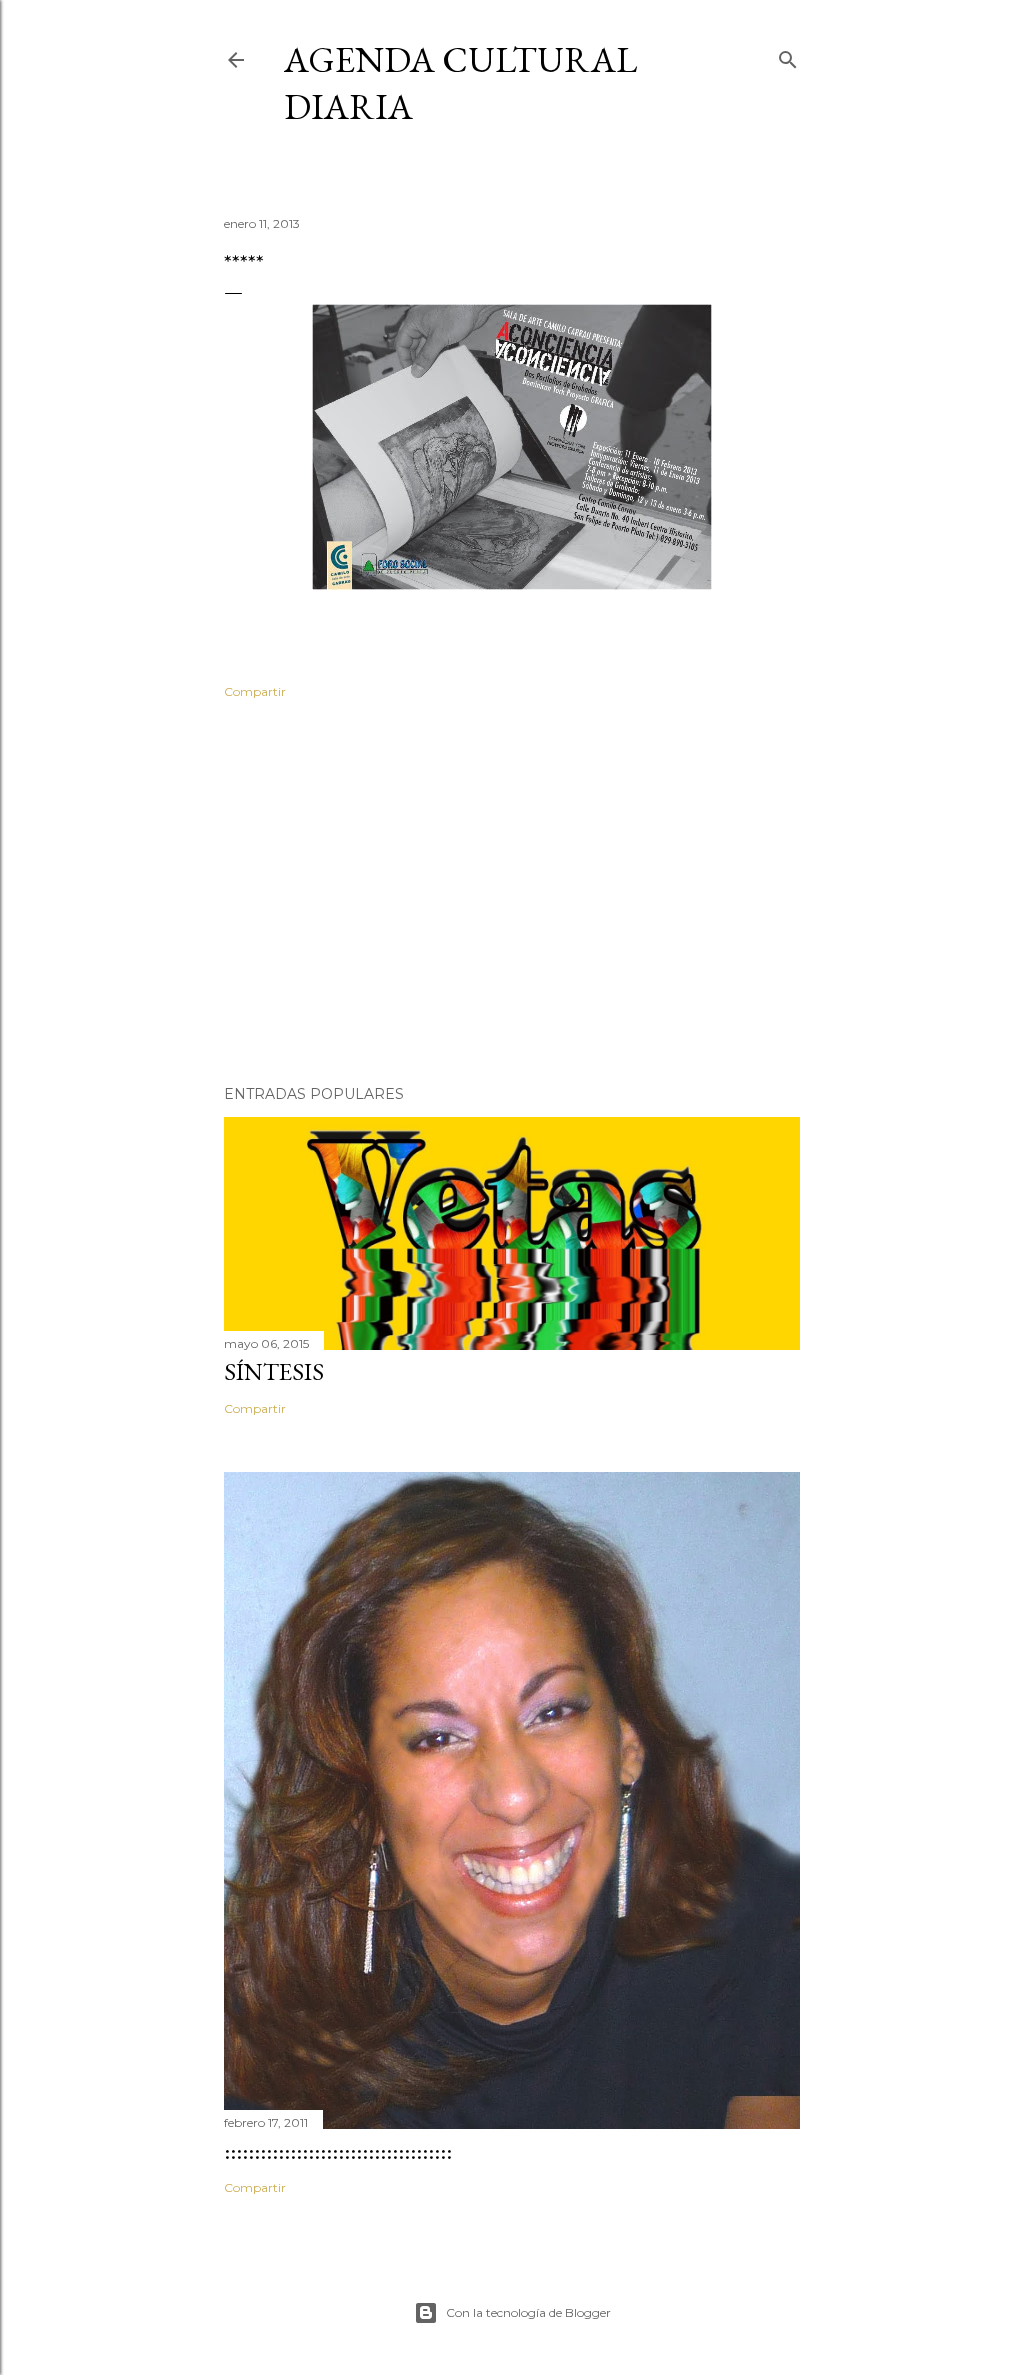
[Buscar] (788, 55)
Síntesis (274, 1371)
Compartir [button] (255, 691)
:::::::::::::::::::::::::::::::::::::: (338, 2150)
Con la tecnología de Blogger (528, 2312)
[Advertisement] (512, 895)
